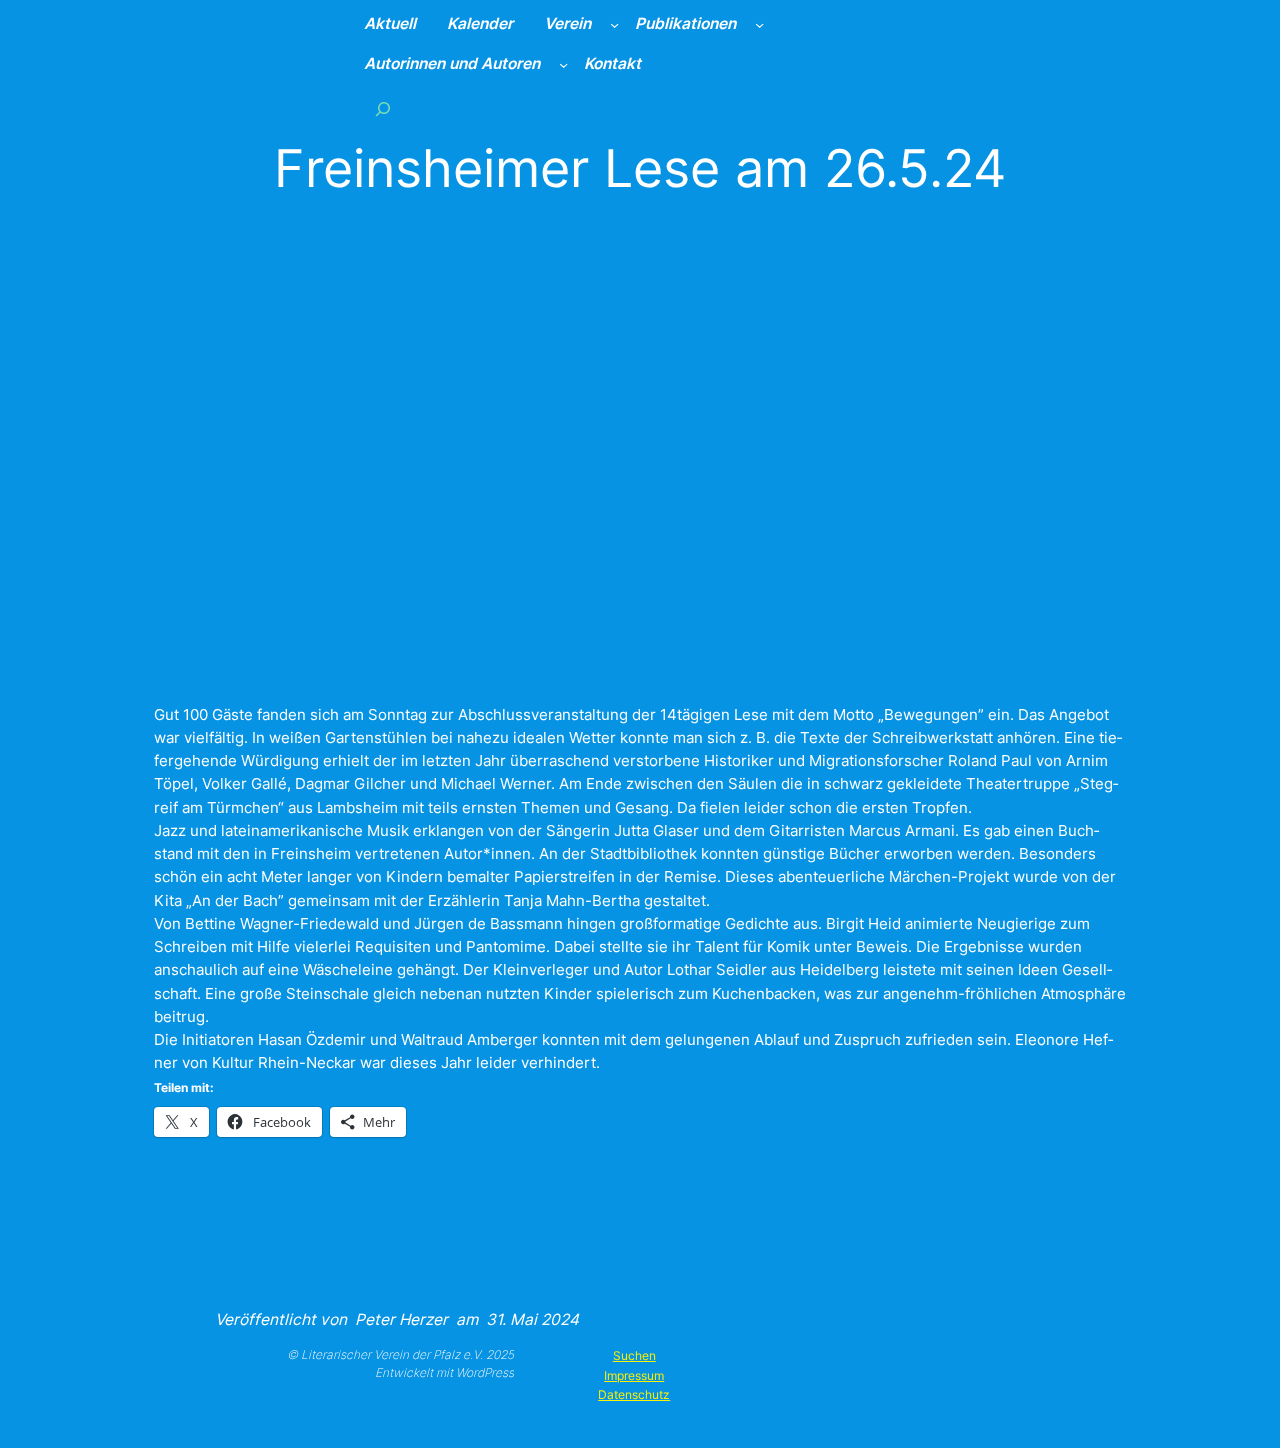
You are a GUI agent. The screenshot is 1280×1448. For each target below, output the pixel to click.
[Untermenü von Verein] (614, 24)
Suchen (634, 1355)
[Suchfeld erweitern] (382, 109)
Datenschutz (634, 1394)
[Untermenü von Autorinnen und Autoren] (563, 64)
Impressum (634, 1375)
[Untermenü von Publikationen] (759, 24)
